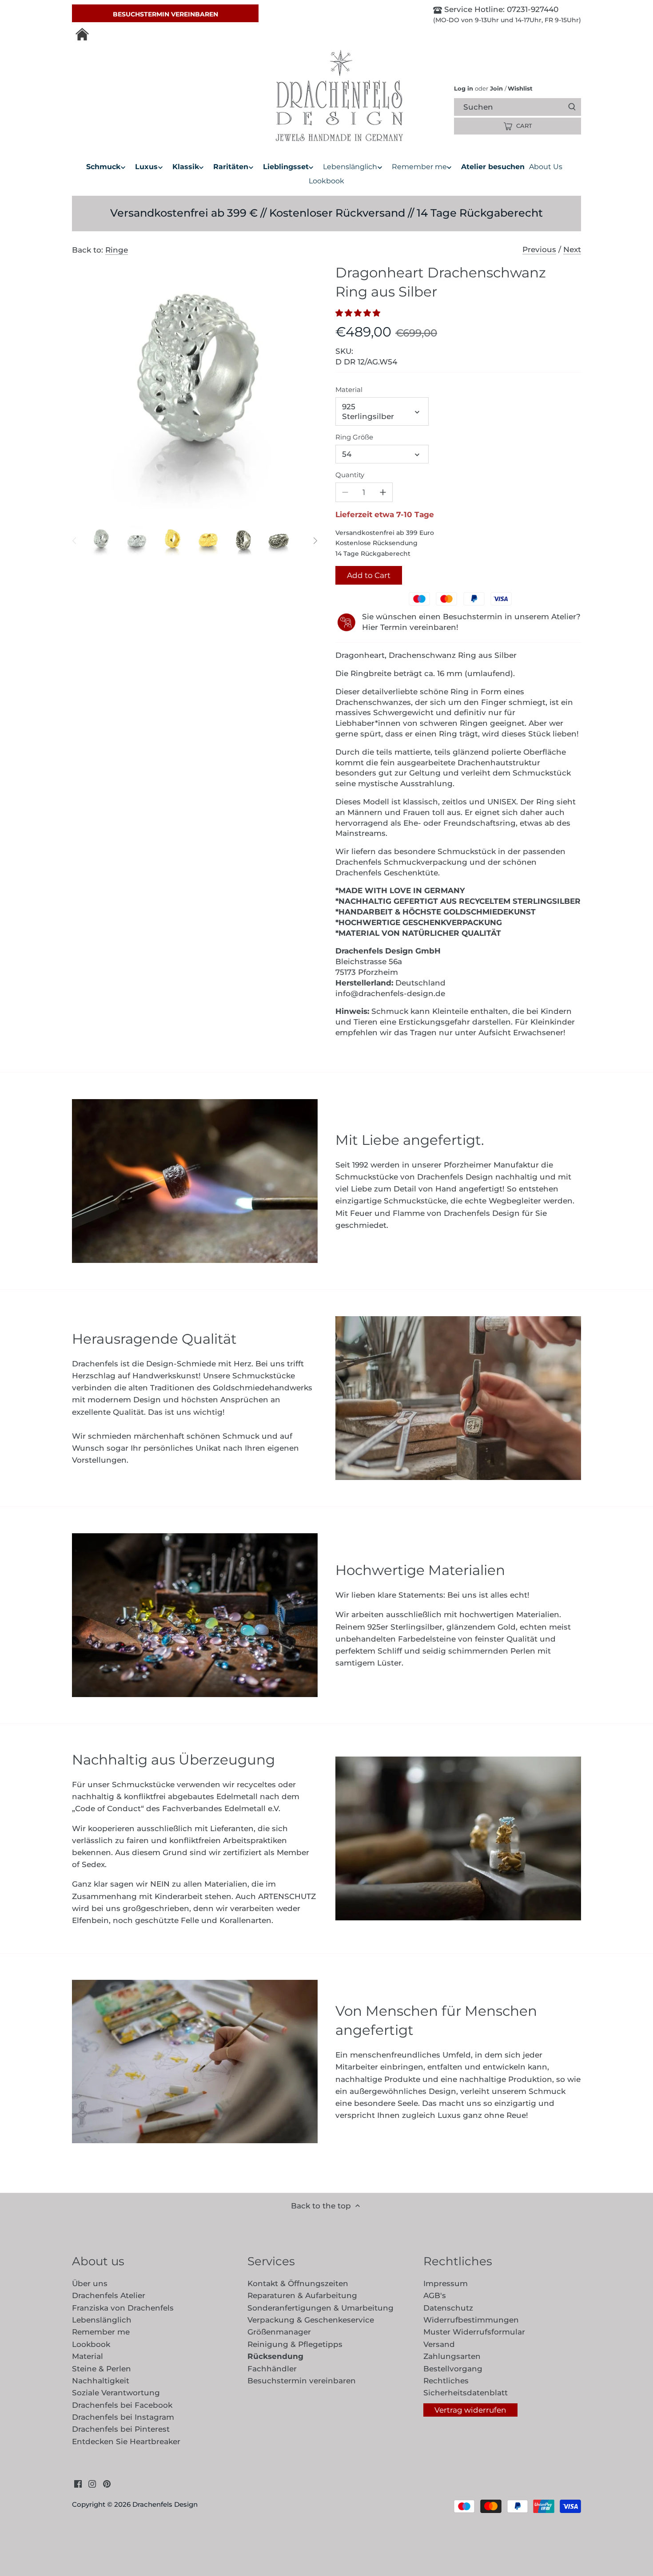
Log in (464, 88)
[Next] (315, 541)
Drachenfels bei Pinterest (121, 2429)
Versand (439, 2344)
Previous (539, 249)
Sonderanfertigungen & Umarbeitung (321, 2308)
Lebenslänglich (102, 2320)
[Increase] (383, 492)
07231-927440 (532, 9)
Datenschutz (448, 2308)
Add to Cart (369, 575)
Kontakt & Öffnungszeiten (298, 2283)
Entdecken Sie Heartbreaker (126, 2441)
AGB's (435, 2295)
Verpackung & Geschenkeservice (311, 2320)
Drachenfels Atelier (109, 2295)
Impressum (446, 2283)
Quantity (350, 475)
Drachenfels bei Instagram (123, 2417)
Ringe (117, 250)
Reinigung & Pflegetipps (295, 2344)
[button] (360, 313)
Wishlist (519, 88)
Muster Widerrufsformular (474, 2332)
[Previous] (75, 541)
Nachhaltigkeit (101, 2381)
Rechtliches (446, 2381)
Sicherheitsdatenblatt (466, 2393)
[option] (101, 541)
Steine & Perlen (102, 2369)
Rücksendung (275, 2356)
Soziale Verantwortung (116, 2393)
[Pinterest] (107, 2484)
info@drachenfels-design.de (390, 993)
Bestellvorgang (453, 2369)
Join (496, 88)
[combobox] (525, 107)
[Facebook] (78, 2484)
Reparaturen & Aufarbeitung (302, 2295)
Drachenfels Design (165, 2504)
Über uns (90, 2283)
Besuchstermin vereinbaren (165, 14)
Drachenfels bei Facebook (122, 2405)
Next (572, 249)
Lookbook (91, 2344)
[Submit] (572, 107)
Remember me (101, 2332)
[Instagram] (92, 2484)
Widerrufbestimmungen (471, 2320)
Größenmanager (279, 2332)
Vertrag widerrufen (470, 2410)
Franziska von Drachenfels (123, 2308)
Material (349, 390)
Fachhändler (272, 2369)
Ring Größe (354, 437)
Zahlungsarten (452, 2356)
